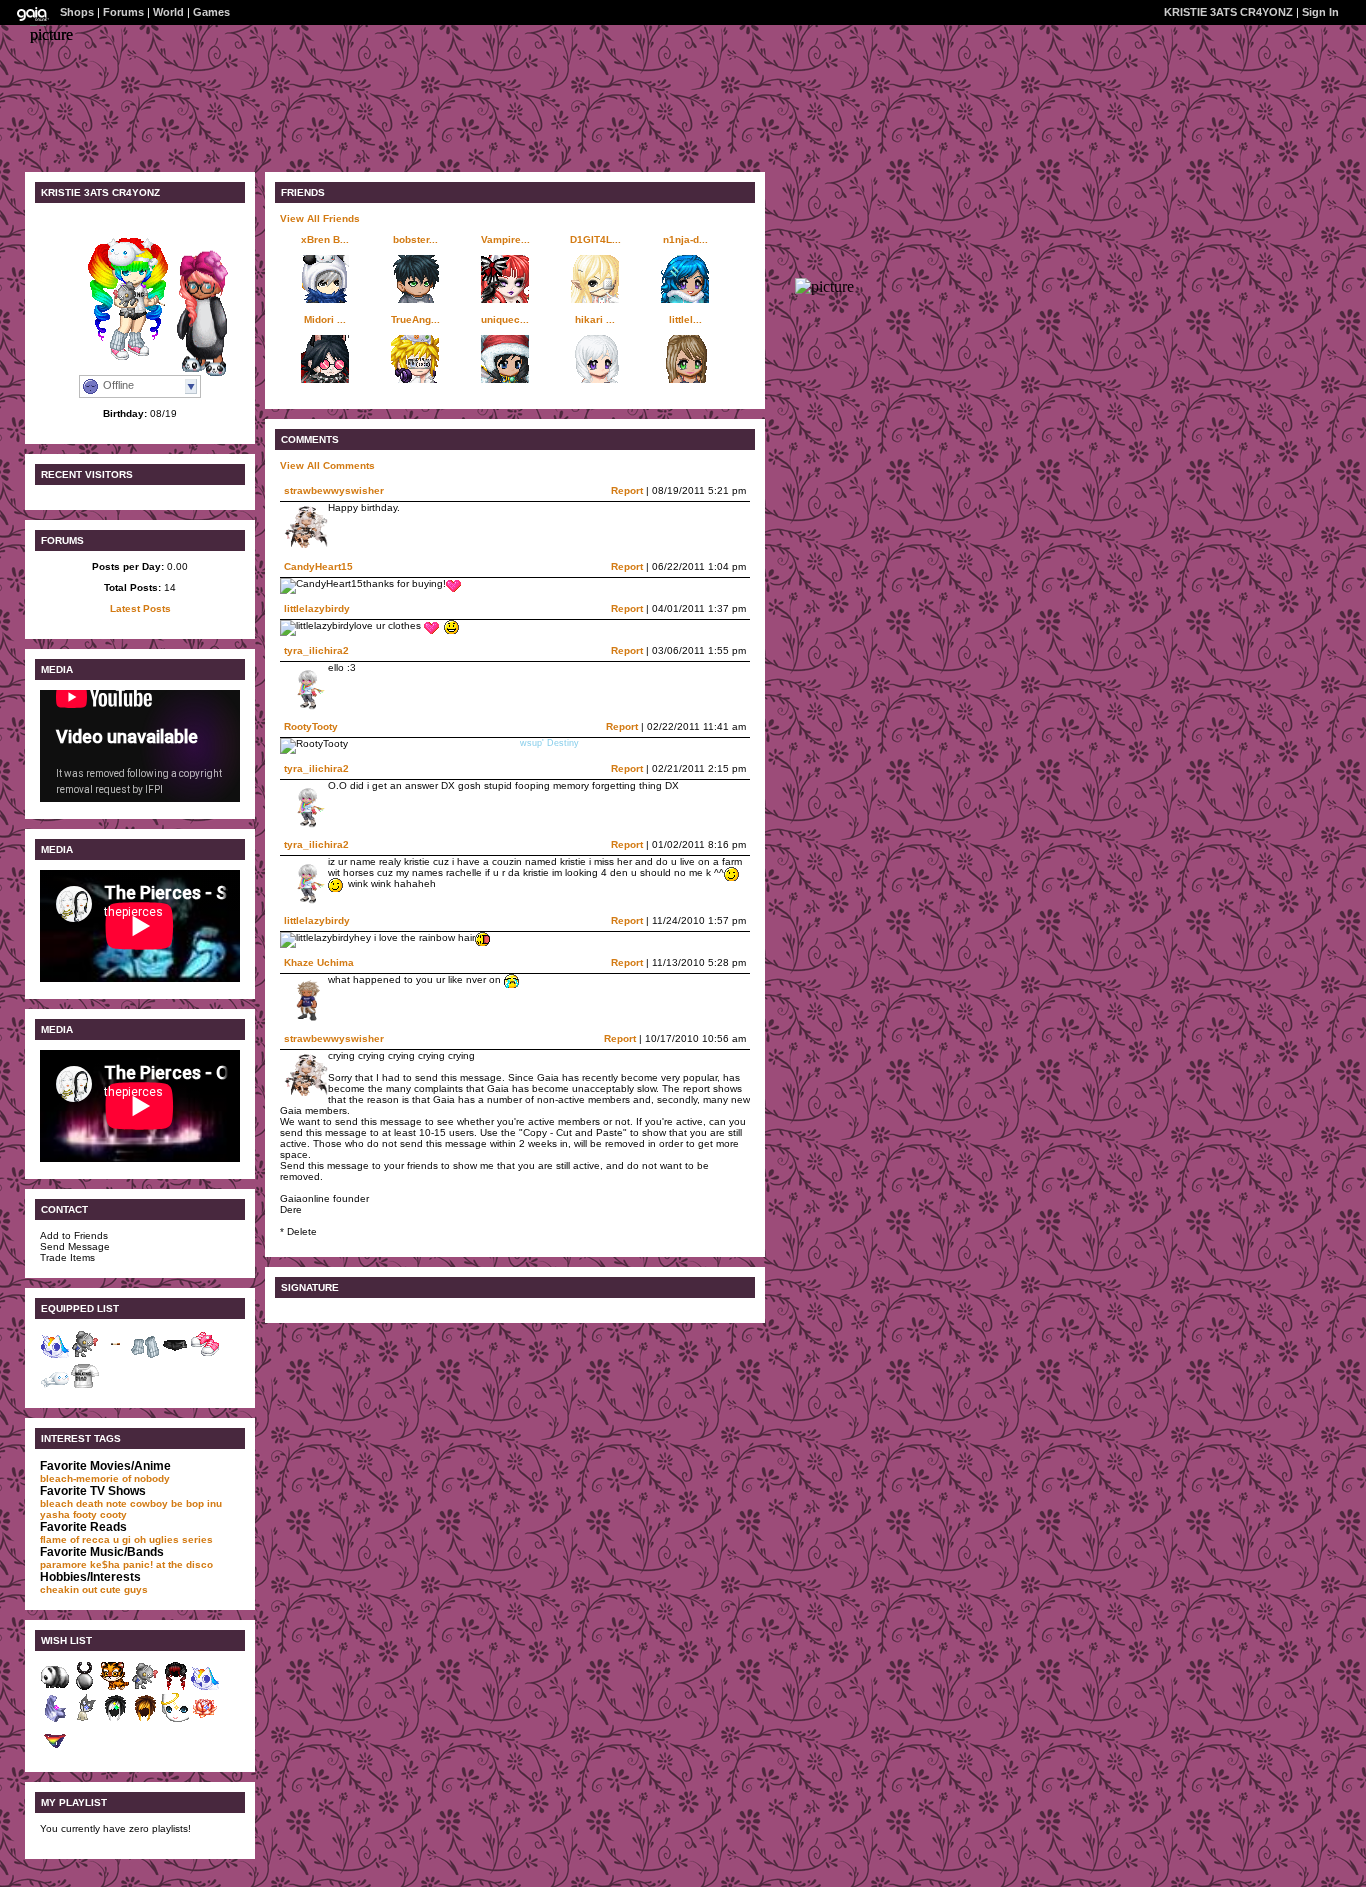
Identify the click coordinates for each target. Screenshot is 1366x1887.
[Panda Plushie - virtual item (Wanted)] (55, 1687)
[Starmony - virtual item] (55, 1355)
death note (101, 1503)
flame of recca (75, 1539)
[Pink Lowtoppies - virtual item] (205, 1355)
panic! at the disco (168, 1564)
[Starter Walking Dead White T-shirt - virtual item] (85, 1387)
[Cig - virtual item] (115, 1355)
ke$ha (105, 1564)
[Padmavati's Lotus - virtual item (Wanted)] (205, 1719)
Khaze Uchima (319, 962)
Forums (123, 12)
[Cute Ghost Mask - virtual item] (55, 1387)
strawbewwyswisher (334, 490)
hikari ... (595, 319)
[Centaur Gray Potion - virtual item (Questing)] (85, 1687)
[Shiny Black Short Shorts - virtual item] (175, 1355)
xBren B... (325, 239)
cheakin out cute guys (94, 1589)
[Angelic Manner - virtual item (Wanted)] (175, 1719)
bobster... (415, 239)
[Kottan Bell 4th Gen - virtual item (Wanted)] (85, 1719)
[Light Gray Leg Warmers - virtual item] (145, 1355)
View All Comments (327, 465)
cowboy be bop (167, 1503)
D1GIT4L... (595, 239)
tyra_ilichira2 (316, 650)
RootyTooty (311, 726)
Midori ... (325, 319)
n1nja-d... (685, 239)
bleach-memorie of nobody (105, 1478)
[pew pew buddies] (195, 374)
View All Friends (320, 218)
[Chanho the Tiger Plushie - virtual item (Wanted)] (115, 1687)
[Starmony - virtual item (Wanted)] (205, 1687)
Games (211, 12)
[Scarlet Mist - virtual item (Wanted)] (175, 1687)
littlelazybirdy (317, 608)
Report (627, 490)
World (168, 12)
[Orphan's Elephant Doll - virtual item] (85, 1355)
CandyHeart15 (318, 566)
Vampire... (505, 239)
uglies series (181, 1539)
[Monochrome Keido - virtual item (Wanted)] (115, 1719)
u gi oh (129, 1539)
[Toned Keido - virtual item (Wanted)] (145, 1719)
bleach (56, 1503)
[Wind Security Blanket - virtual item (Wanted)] (55, 1719)
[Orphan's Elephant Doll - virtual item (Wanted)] (145, 1687)
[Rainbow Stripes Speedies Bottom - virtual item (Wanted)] (55, 1751)
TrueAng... (415, 319)
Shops (77, 12)
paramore (63, 1564)
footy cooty (100, 1514)
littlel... (685, 319)
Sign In (1320, 12)
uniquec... (505, 319)
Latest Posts (140, 608)
